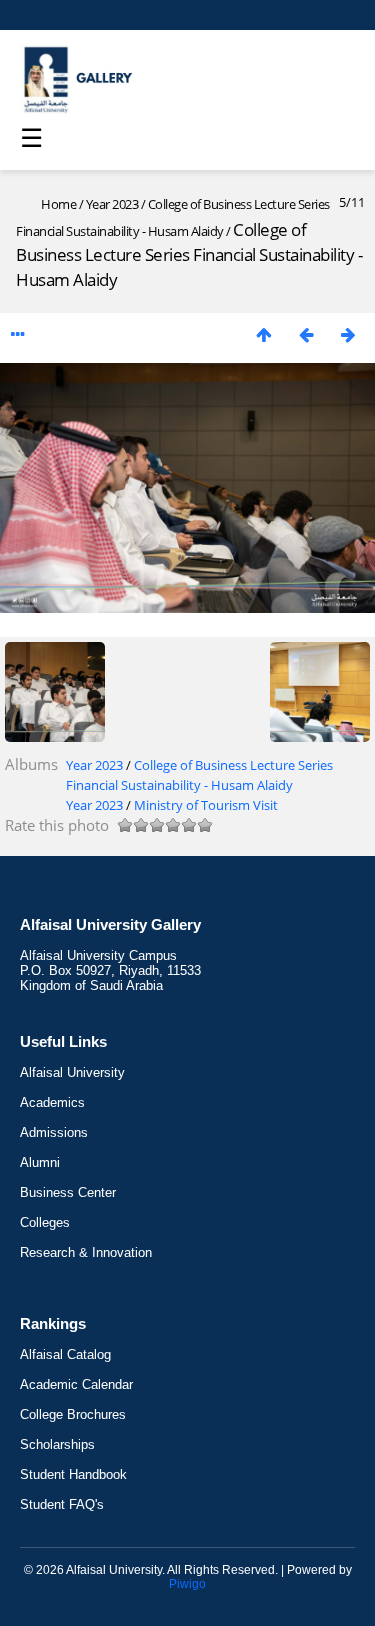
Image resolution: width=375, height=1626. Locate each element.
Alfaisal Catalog (65, 1354)
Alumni (40, 1162)
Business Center (68, 1192)
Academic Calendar (76, 1384)
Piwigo (187, 1584)
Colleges (45, 1222)
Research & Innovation (86, 1252)
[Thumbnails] (264, 334)
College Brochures (73, 1414)
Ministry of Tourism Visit (206, 805)
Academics (52, 1102)
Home (58, 204)
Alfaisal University (72, 1072)
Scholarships (57, 1444)
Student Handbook (73, 1474)
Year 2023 (112, 204)
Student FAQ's (62, 1504)
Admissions (54, 1132)
